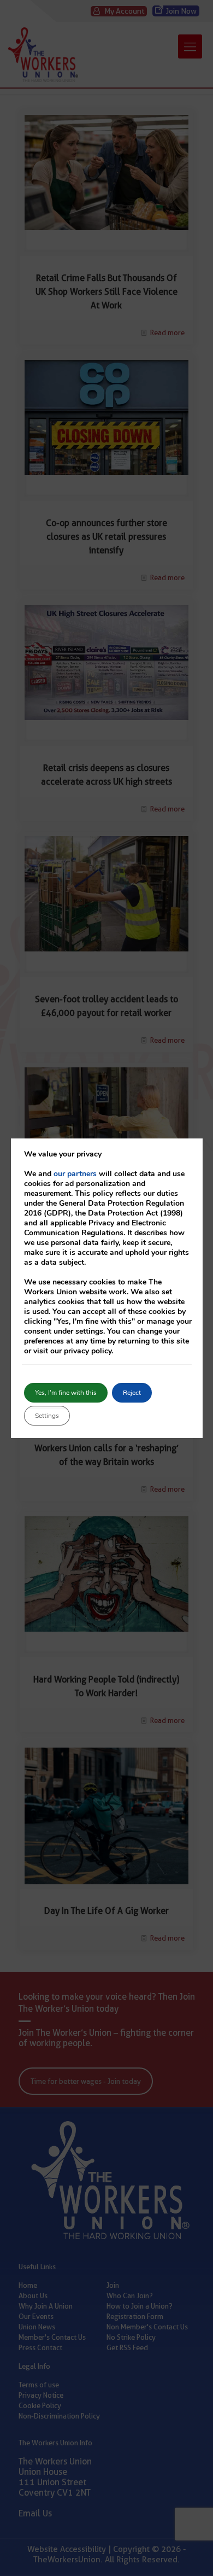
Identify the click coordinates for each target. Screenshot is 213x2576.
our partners (75, 1174)
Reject (132, 1393)
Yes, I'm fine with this (66, 1393)
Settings (47, 1416)
